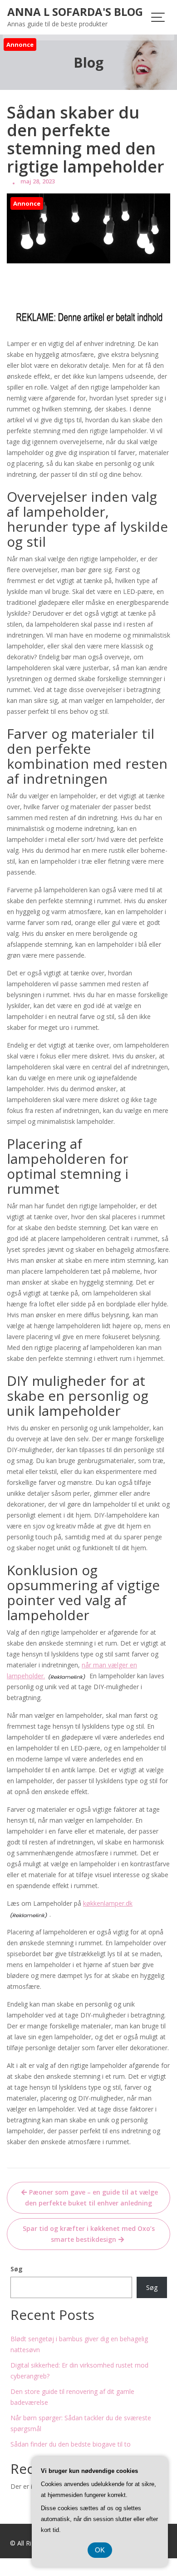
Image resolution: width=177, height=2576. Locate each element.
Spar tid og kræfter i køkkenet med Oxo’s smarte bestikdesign (89, 2234)
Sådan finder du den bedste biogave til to (71, 2444)
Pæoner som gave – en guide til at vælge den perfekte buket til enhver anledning (91, 2198)
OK (100, 2550)
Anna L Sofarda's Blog (75, 12)
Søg (17, 2269)
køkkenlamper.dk (108, 1903)
